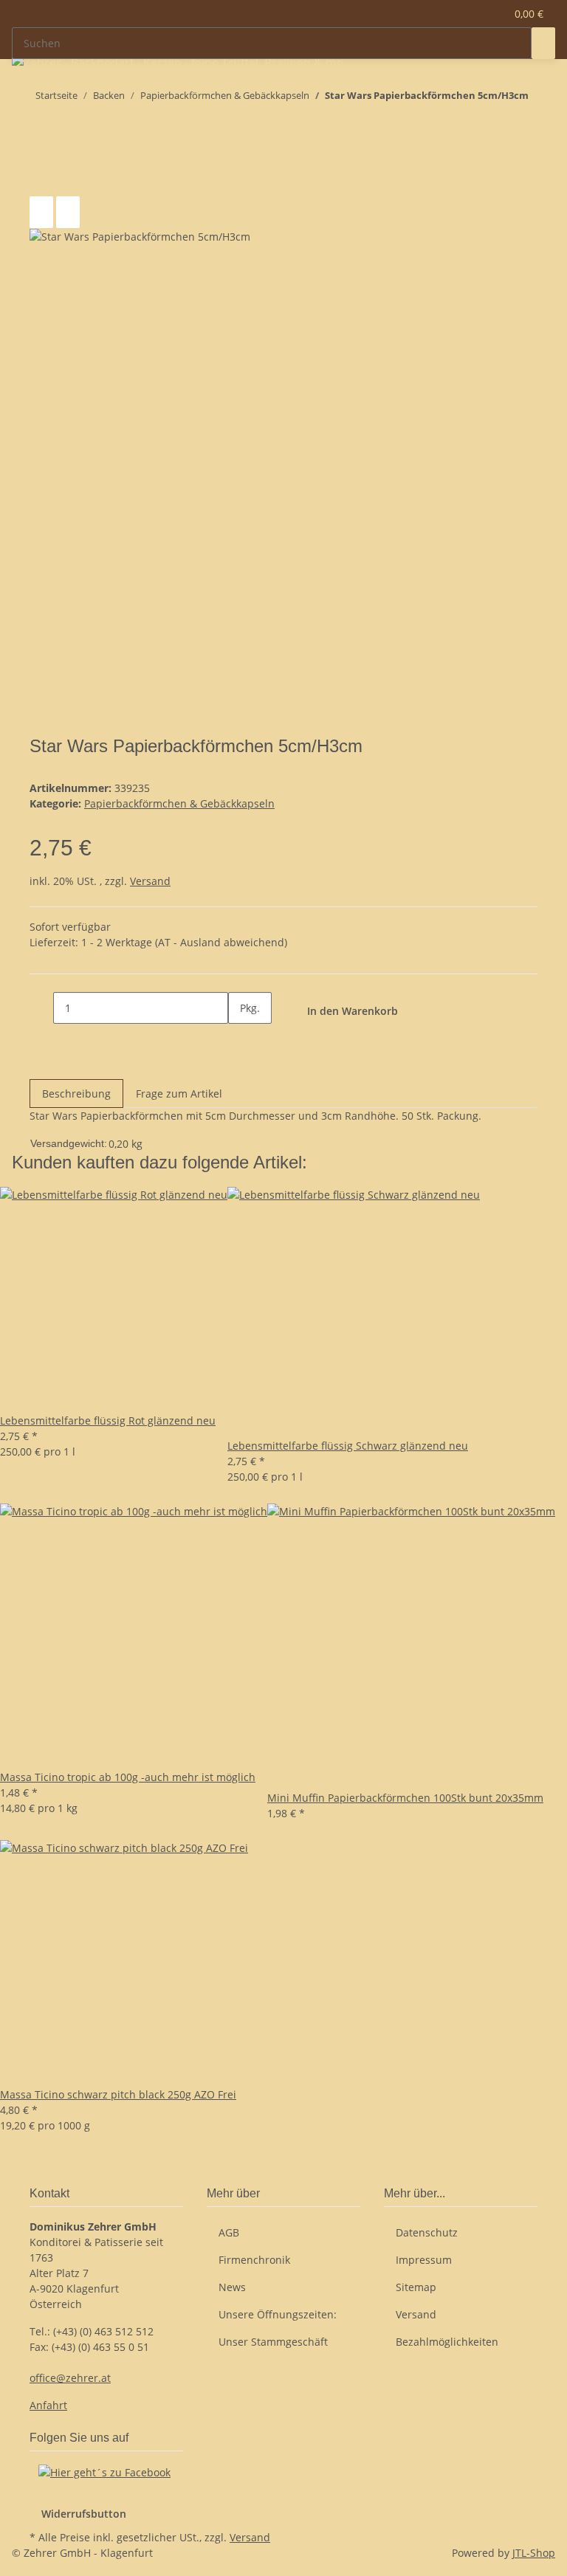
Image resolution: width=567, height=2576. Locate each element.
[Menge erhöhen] (240, 1040)
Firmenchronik (254, 2260)
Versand (150, 881)
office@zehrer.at (70, 2378)
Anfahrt (48, 2405)
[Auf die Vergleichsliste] (41, 212)
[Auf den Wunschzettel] (68, 212)
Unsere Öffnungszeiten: (278, 2314)
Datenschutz (427, 2232)
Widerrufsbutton (84, 2514)
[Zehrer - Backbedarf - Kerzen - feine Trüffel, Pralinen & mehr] (178, 62)
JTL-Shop (534, 2553)
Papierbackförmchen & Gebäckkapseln (179, 803)
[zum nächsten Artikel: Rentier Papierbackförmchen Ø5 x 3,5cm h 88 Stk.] (41, 125)
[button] (464, 14)
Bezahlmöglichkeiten (447, 2342)
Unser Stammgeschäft (273, 2342)
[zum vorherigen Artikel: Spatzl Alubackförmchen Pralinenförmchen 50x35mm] (68, 125)
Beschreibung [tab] (76, 1094)
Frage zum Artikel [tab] (179, 1094)
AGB (229, 2232)
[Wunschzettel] (488, 14)
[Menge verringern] (41, 1008)
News (232, 2287)
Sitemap (416, 2287)
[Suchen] (543, 43)
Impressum (424, 2260)
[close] (41, 180)
